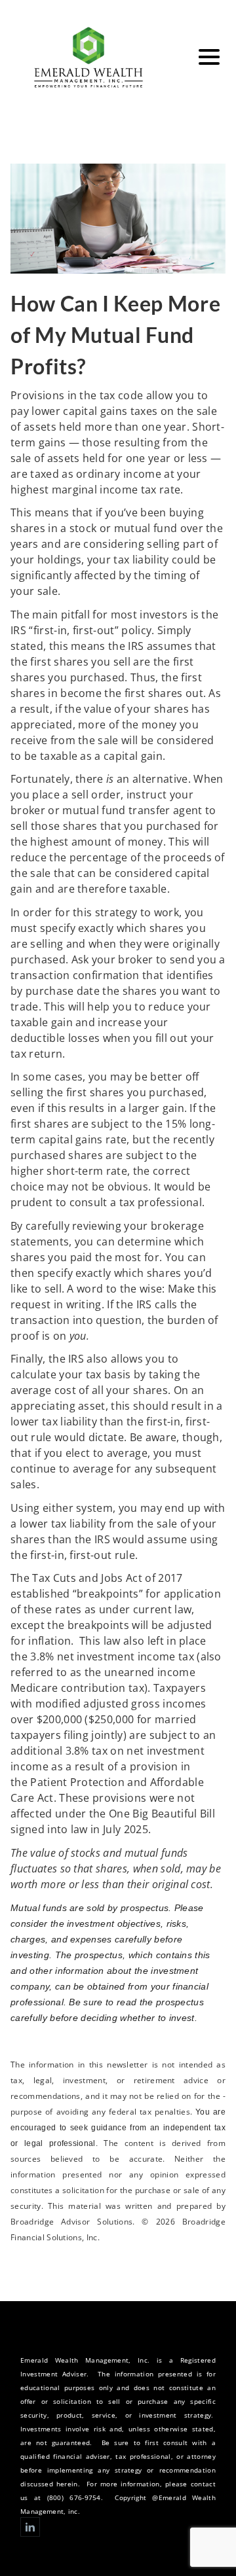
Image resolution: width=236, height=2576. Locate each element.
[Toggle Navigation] (209, 57)
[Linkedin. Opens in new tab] (30, 2527)
